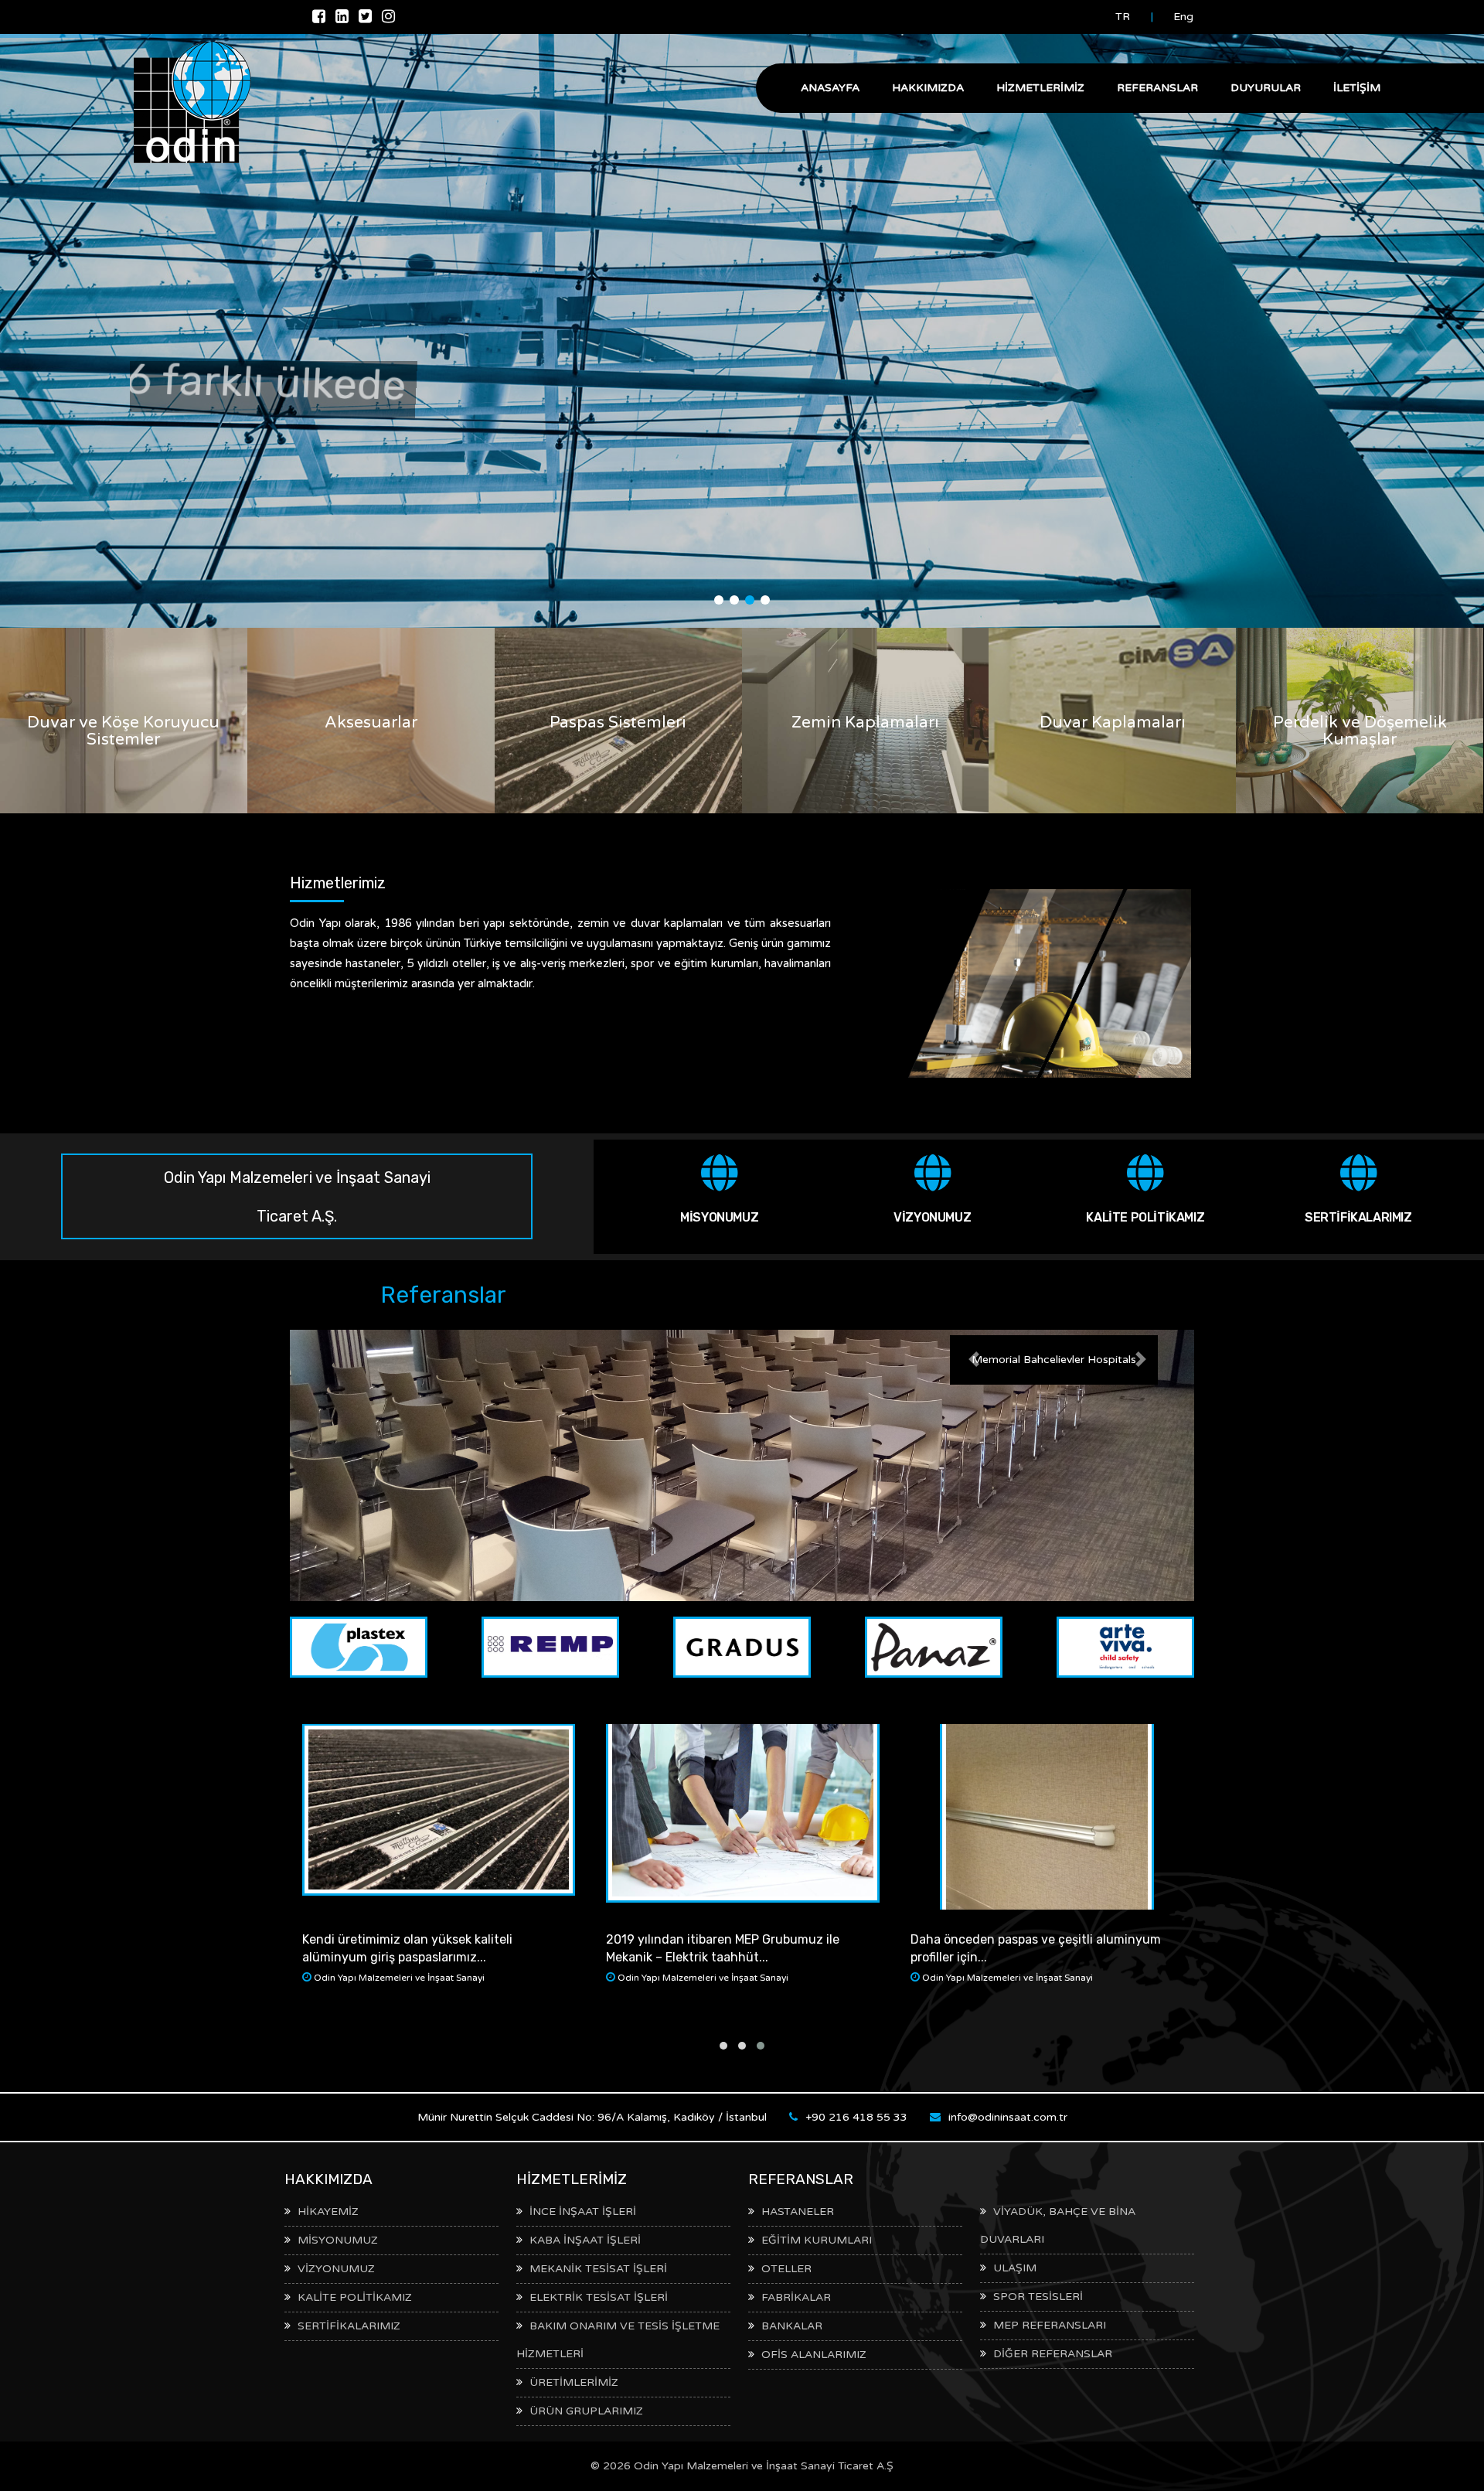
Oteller (786, 2269)
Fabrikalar (796, 2297)
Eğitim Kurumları (817, 2240)
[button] (974, 1359)
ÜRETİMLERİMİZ (574, 2382)
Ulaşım (1015, 2268)
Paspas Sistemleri (618, 722)
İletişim (1357, 88)
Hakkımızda (928, 88)
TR (1123, 17)
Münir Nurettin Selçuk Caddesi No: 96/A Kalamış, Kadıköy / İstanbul (592, 2117)
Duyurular (1266, 88)
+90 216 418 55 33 (856, 2117)
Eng (1183, 17)
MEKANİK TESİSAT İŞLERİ (598, 2269)
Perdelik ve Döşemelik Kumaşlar (1360, 731)
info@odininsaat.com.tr (1008, 2117)
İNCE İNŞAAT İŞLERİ (583, 2212)
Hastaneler (798, 2212)
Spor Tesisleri (1038, 2297)
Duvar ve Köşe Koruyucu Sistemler (123, 731)
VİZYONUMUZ (932, 1217)
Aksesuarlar (371, 722)
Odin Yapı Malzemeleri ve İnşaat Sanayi (399, 1978)
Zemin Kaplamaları (865, 722)
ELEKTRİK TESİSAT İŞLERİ (599, 2297)
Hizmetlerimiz (1040, 88)
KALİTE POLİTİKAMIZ (1145, 1217)
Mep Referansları (1050, 2325)
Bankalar (792, 2326)
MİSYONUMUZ (719, 1217)
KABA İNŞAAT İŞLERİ (585, 2240)
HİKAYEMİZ (328, 2212)
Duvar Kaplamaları (1113, 722)
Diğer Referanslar (1053, 2354)
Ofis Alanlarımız (814, 2355)
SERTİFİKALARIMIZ (1358, 1217)
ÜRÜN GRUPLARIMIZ (586, 2411)
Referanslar (1157, 88)
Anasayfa (830, 88)
